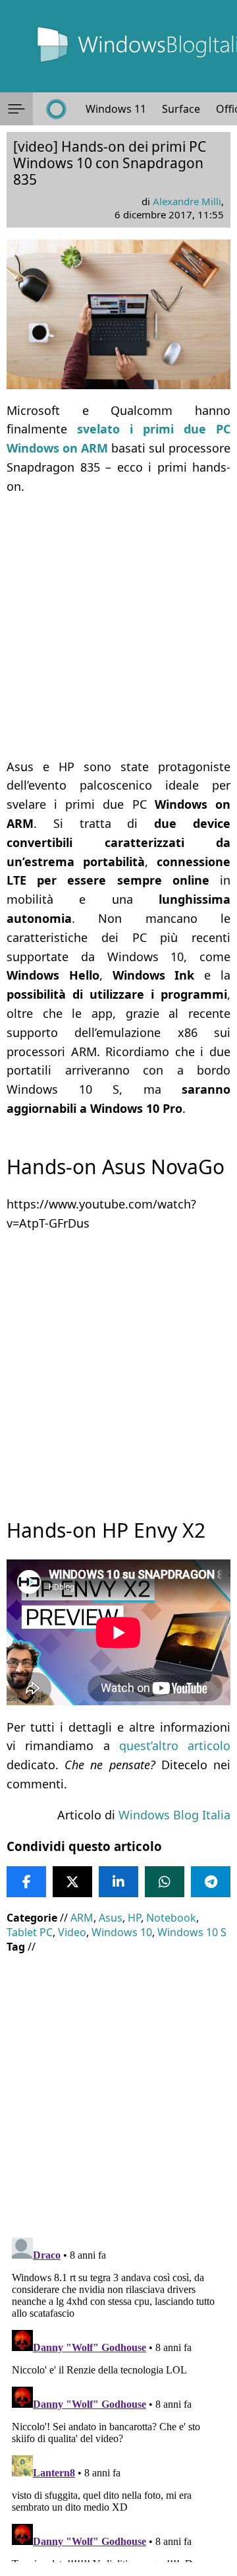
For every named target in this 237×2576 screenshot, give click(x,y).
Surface (181, 109)
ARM (82, 1918)
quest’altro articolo (175, 1745)
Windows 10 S (192, 1932)
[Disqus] (118, 2397)
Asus (111, 1918)
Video (72, 1932)
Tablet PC (30, 1932)
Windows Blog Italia (174, 1815)
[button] (16, 109)
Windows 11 (116, 109)
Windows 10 (122, 1932)
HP (134, 1918)
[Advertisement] (118, 627)
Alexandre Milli (187, 201)
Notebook (171, 1918)
